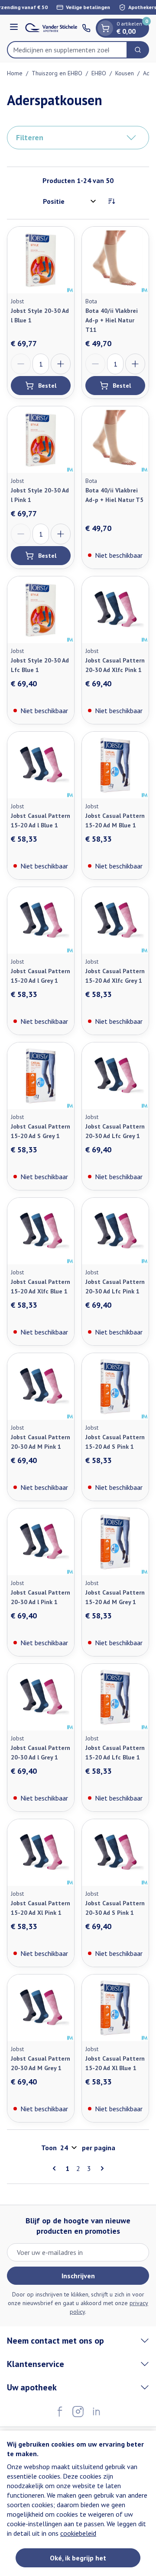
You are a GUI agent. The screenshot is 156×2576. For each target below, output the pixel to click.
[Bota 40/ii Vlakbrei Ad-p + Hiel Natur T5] (115, 440)
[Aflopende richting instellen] (111, 201)
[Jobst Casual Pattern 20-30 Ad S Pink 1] (115, 1852)
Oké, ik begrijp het (78, 2558)
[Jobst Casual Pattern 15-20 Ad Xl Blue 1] (115, 2008)
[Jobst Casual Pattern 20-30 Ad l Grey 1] (41, 1697)
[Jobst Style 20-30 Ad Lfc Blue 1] (41, 610)
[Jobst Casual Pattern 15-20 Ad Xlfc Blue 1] (41, 1231)
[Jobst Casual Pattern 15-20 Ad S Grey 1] (41, 1076)
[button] (78, 138)
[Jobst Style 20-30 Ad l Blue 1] (41, 260)
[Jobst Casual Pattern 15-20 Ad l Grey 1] (41, 920)
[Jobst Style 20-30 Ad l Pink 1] (41, 440)
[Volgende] (101, 2168)
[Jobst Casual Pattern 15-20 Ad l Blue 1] (41, 765)
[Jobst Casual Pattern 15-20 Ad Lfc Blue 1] (115, 1697)
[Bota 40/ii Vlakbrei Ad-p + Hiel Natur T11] (115, 260)
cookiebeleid (78, 2533)
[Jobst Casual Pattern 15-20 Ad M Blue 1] (115, 765)
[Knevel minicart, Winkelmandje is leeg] (105, 28)
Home (15, 73)
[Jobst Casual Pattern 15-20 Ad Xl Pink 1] (41, 1852)
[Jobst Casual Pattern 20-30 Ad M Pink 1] (41, 1386)
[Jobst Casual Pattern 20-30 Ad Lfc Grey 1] (115, 1076)
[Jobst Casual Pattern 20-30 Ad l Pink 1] (41, 1542)
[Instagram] (78, 2412)
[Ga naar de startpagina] (51, 28)
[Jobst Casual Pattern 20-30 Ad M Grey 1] (41, 2008)
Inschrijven (78, 2276)
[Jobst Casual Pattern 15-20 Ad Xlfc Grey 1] (115, 920)
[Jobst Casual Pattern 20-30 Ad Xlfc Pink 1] (115, 610)
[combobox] (67, 50)
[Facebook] (60, 2412)
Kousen (125, 73)
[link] (56, 2168)
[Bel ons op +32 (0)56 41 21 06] (86, 28)
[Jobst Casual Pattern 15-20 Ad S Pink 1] (115, 1386)
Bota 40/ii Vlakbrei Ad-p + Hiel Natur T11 (112, 320)
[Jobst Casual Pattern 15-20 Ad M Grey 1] (115, 1542)
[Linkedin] (96, 2412)
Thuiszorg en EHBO (57, 73)
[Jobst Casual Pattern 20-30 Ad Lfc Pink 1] (115, 1231)
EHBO (99, 73)
